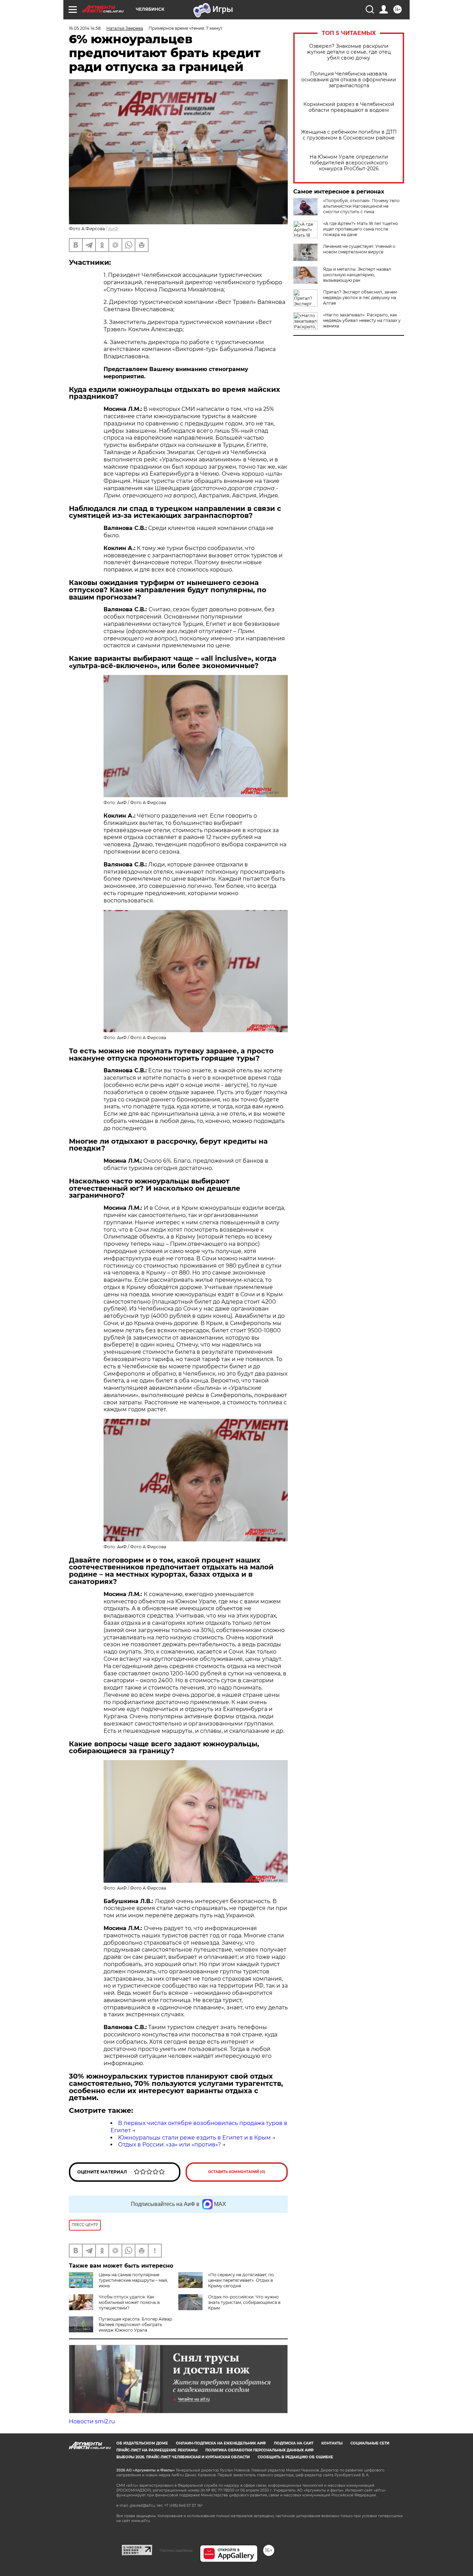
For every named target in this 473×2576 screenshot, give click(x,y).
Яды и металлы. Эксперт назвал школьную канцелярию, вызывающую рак (357, 275)
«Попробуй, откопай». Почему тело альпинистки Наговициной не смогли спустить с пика (361, 206)
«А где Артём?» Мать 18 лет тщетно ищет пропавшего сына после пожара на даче (361, 229)
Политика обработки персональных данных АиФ (260, 2450)
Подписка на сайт (294, 2443)
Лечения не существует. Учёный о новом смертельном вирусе (359, 249)
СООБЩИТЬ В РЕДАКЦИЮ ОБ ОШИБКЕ (295, 2457)
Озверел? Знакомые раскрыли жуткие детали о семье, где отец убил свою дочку (349, 52)
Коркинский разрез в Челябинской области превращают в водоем (349, 107)
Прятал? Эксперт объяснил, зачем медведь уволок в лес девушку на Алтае (360, 298)
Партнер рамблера (176, 2550)
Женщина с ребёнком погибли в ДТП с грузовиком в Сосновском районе (349, 135)
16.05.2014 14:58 (85, 28)
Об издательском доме (142, 2443)
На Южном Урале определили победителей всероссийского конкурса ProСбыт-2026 (349, 163)
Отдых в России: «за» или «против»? (169, 2145)
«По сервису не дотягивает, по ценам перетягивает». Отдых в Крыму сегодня (241, 2280)
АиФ (113, 229)
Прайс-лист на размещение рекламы (157, 2450)
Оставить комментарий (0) (237, 2172)
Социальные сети (370, 2443)
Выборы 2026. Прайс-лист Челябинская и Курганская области (183, 2457)
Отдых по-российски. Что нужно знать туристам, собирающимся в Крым (244, 2302)
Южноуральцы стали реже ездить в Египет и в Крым (194, 2138)
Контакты (332, 2443)
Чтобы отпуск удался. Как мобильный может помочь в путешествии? (129, 2302)
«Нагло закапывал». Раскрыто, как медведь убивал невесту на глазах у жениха (362, 320)
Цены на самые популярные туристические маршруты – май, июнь (133, 2280)
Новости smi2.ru (92, 2421)
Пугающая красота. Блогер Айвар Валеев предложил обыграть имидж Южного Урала (135, 2325)
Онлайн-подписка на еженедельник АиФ (221, 2443)
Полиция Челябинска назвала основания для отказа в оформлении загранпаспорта (349, 80)
